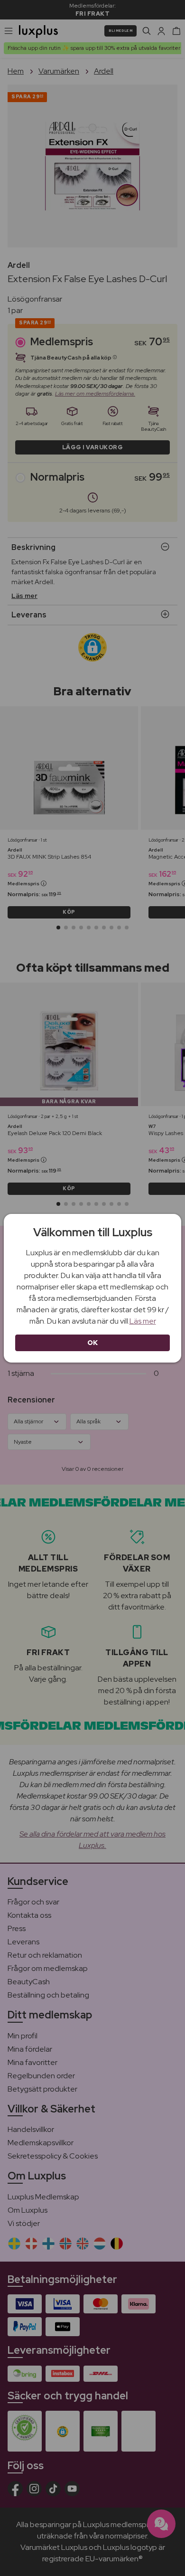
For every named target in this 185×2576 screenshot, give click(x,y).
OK (93, 1343)
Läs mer (143, 1321)
